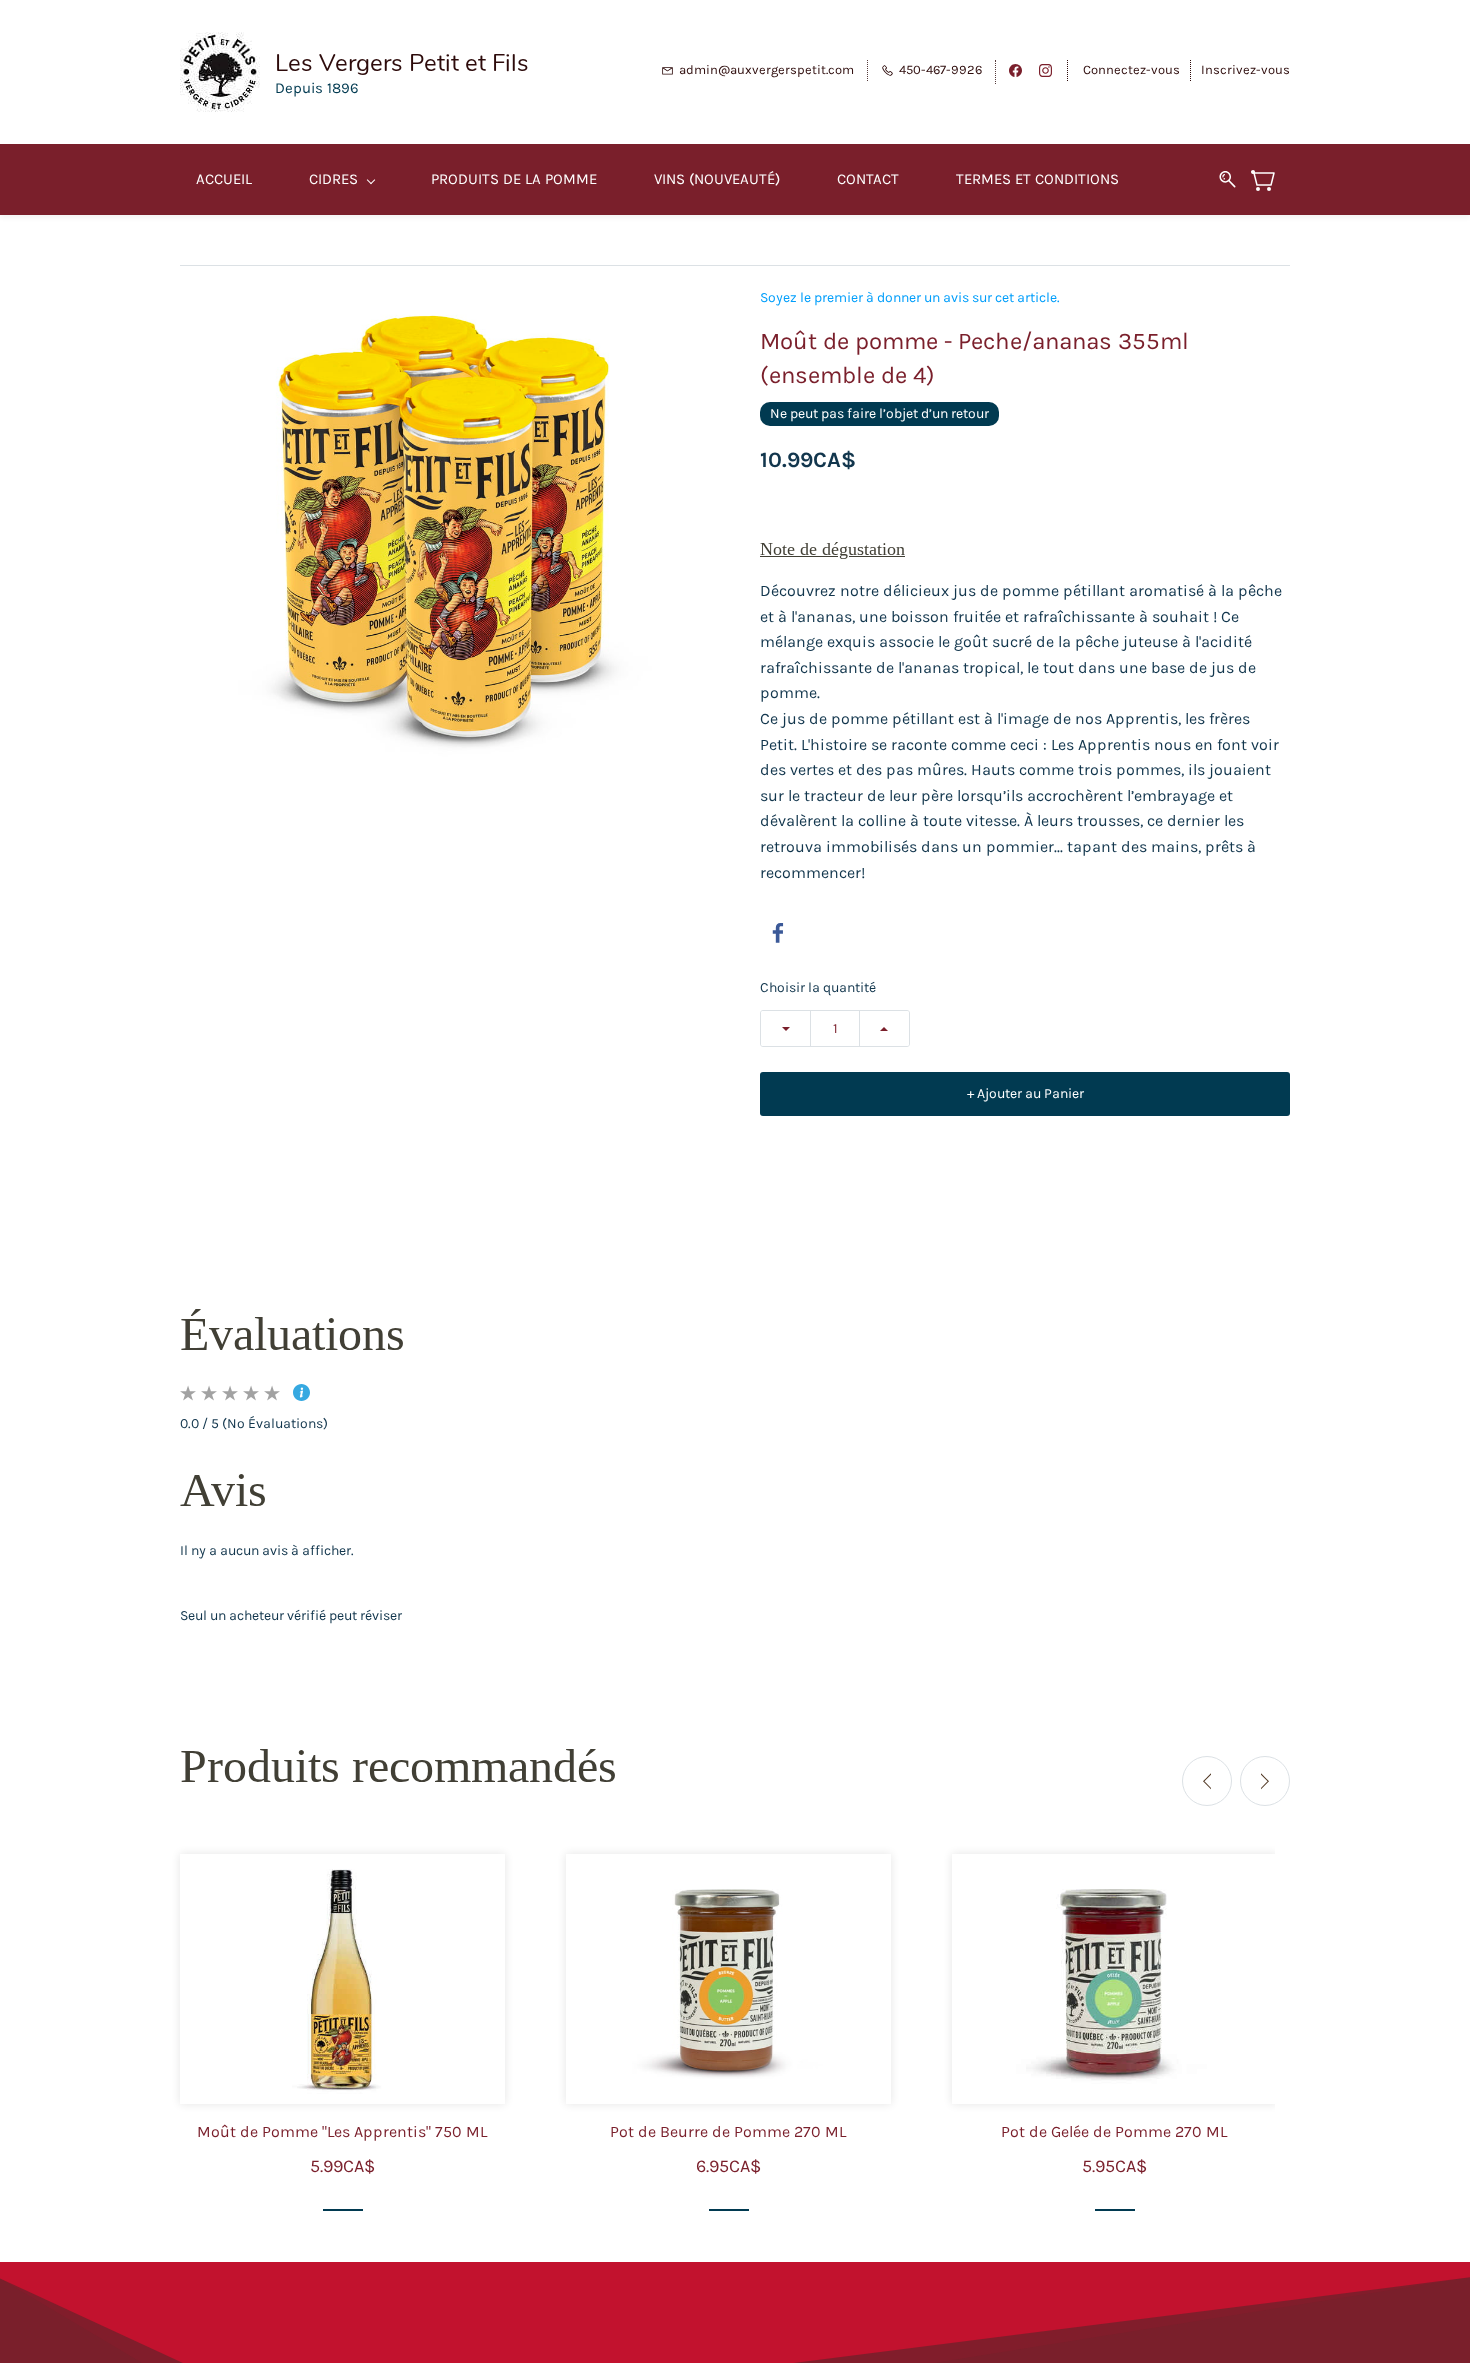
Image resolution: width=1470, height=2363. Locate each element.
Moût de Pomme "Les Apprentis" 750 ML (342, 2131)
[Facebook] (778, 933)
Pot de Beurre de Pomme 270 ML (728, 2131)
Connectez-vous (1131, 69)
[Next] (1265, 1781)
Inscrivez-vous (1245, 69)
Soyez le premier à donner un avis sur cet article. (910, 298)
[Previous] (1207, 1781)
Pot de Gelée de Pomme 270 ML (1114, 2131)
